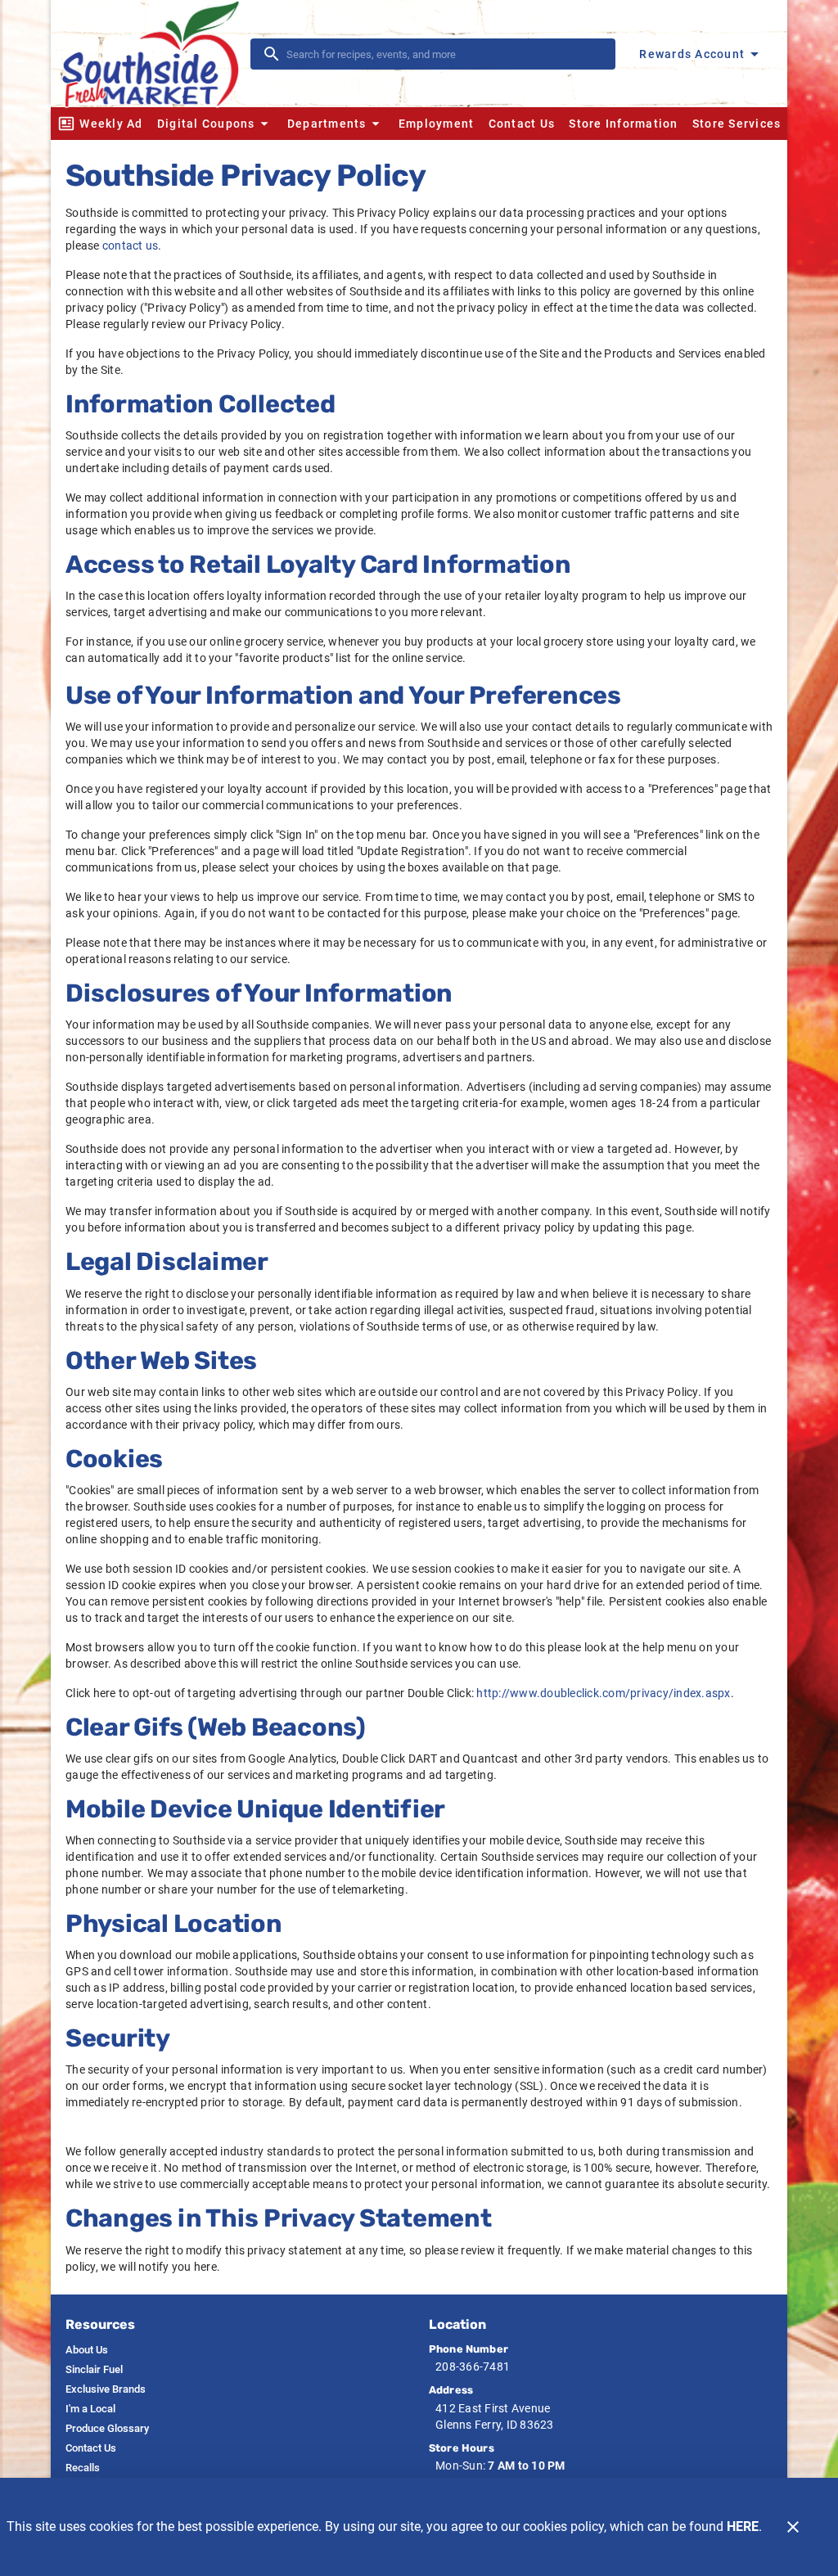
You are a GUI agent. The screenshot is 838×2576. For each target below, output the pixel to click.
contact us (131, 245)
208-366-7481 (473, 2367)
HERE (743, 2526)
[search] (444, 54)
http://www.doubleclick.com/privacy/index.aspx (603, 1693)
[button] (215, 124)
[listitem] (87, 2350)
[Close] (793, 2527)
